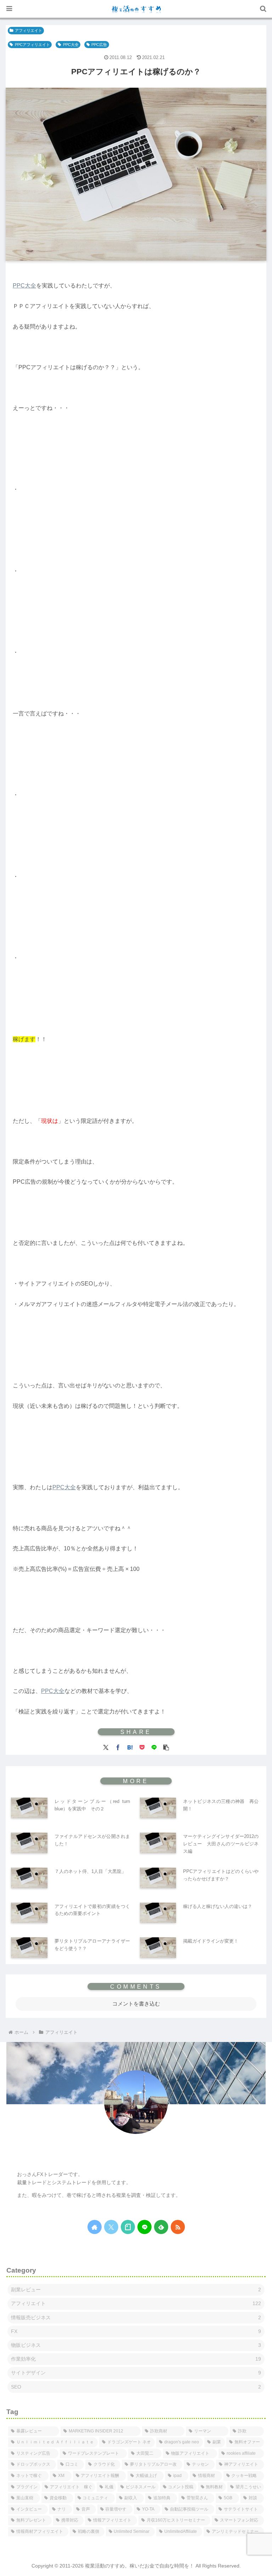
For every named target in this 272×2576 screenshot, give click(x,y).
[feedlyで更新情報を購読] (161, 2227)
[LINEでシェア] (154, 1747)
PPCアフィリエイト (32, 45)
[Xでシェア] (106, 1747)
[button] (166, 1747)
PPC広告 (99, 45)
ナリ (136, 2154)
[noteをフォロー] (128, 2227)
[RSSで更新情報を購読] (178, 2227)
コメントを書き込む (136, 2004)
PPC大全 (71, 45)
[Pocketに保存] (142, 1747)
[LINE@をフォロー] (144, 2227)
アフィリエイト (29, 30)
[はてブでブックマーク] (130, 1747)
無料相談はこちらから (40, 2208)
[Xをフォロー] (111, 2227)
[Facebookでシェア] (118, 1747)
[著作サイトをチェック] (95, 2227)
